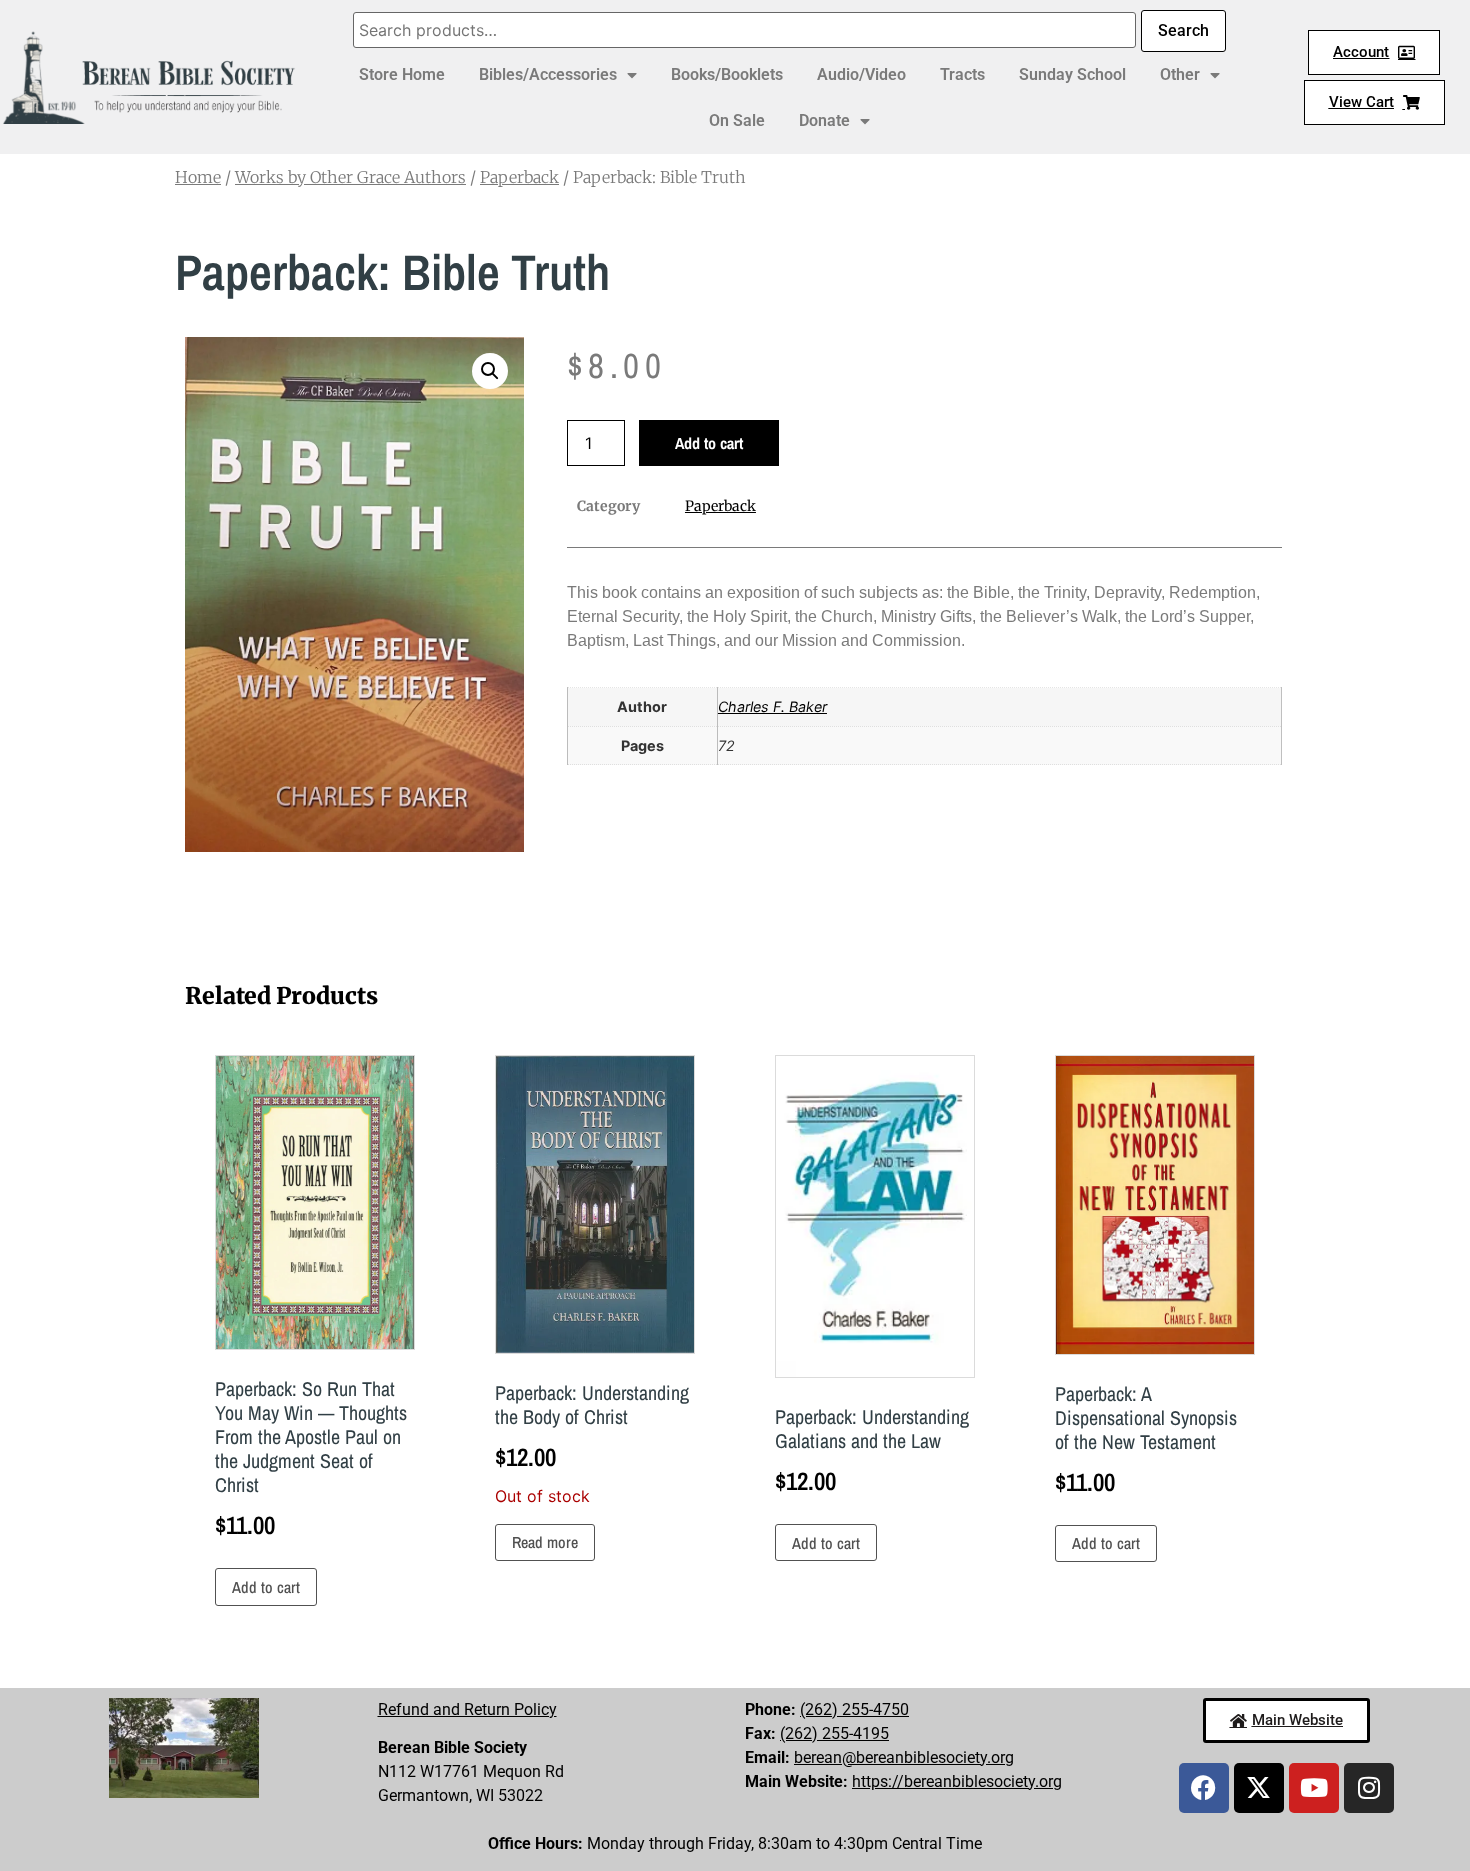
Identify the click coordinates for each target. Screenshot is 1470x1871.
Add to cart (709, 443)
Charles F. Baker (772, 706)
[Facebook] (1204, 1788)
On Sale (737, 120)
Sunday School (1072, 74)
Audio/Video (861, 74)
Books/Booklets (727, 74)
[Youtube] (1314, 1788)
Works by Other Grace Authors (350, 177)
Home (198, 177)
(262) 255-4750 (854, 1709)
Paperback (519, 177)
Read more (545, 1542)
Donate (824, 120)
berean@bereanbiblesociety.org (904, 1757)
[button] (490, 371)
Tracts (962, 74)
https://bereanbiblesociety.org (957, 1781)
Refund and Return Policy (467, 1709)
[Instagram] (1369, 1788)
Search (1183, 30)
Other (1180, 74)
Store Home (402, 74)
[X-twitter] (1259, 1788)
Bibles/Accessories (548, 74)
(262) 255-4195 (834, 1733)
